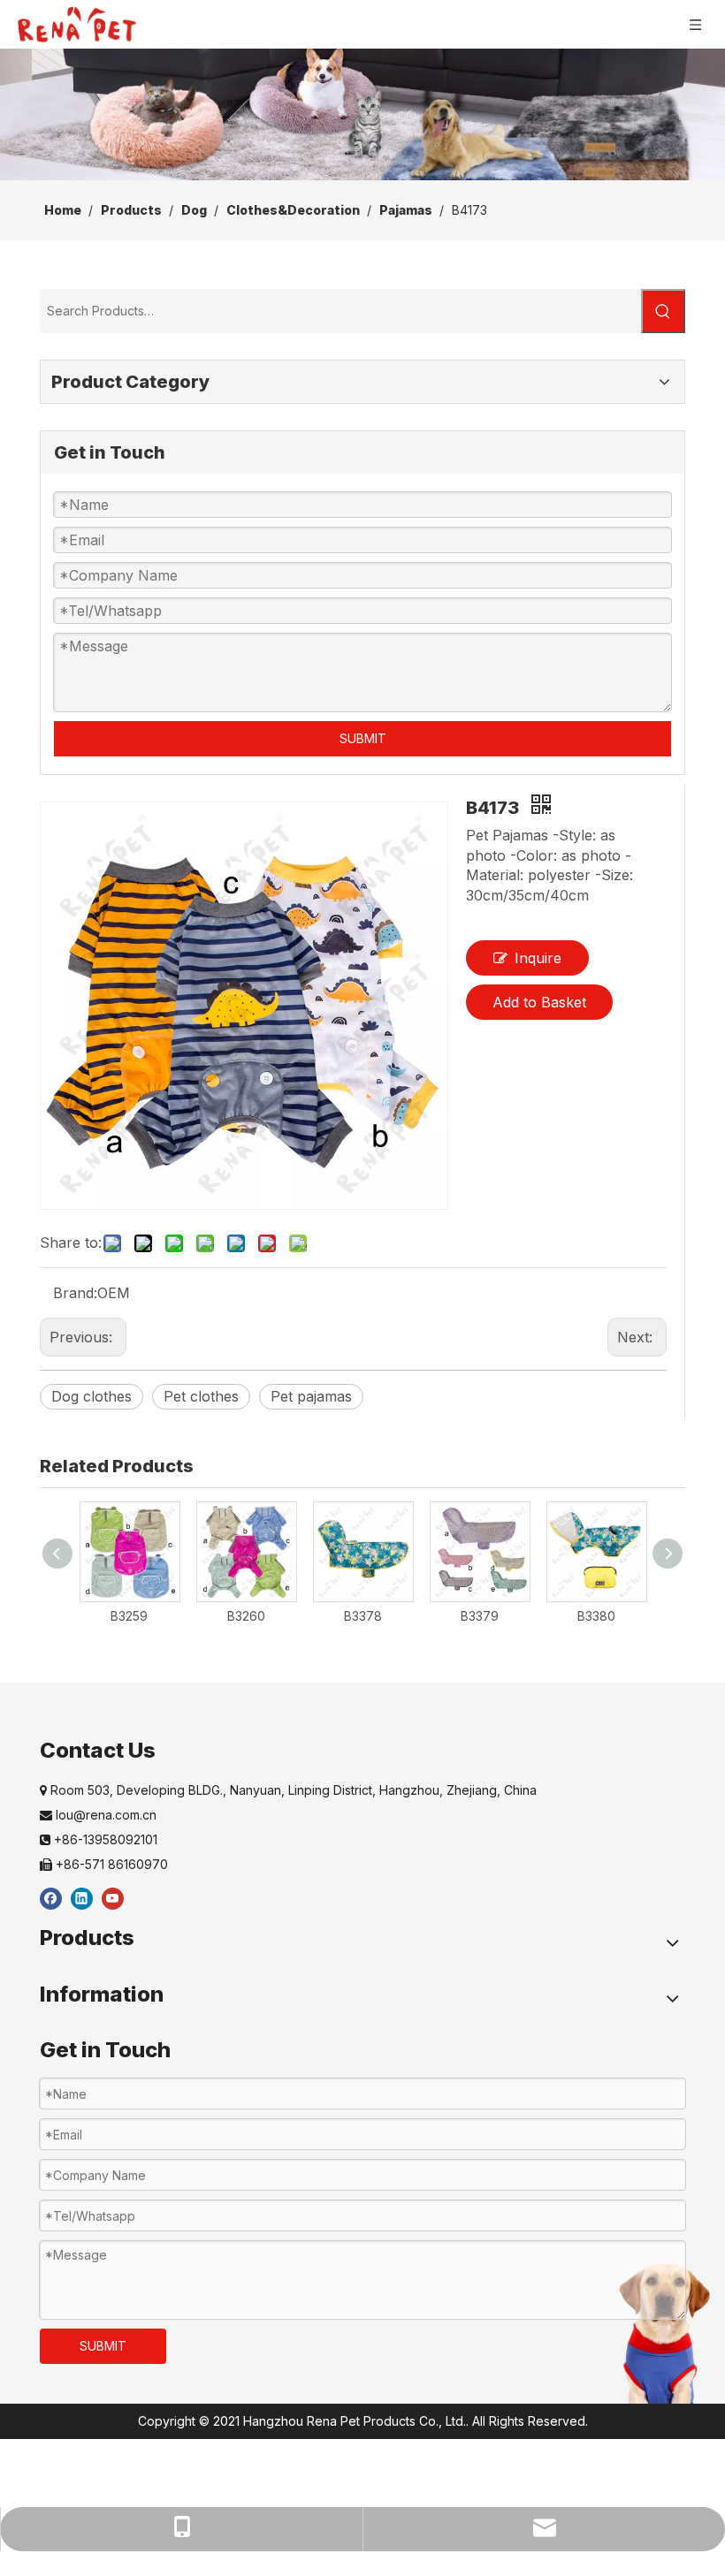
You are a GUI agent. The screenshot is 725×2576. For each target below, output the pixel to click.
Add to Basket (539, 1002)
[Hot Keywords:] (663, 311)
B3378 (363, 1616)
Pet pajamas (311, 1396)
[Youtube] (113, 1898)
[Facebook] (51, 1898)
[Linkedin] (82, 1898)
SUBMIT (363, 738)
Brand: (75, 1293)
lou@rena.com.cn (98, 1815)
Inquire (538, 958)
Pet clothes (201, 1396)
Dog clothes (92, 1396)
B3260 (246, 1616)
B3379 (480, 1616)
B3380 (596, 1616)
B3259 (129, 1616)
